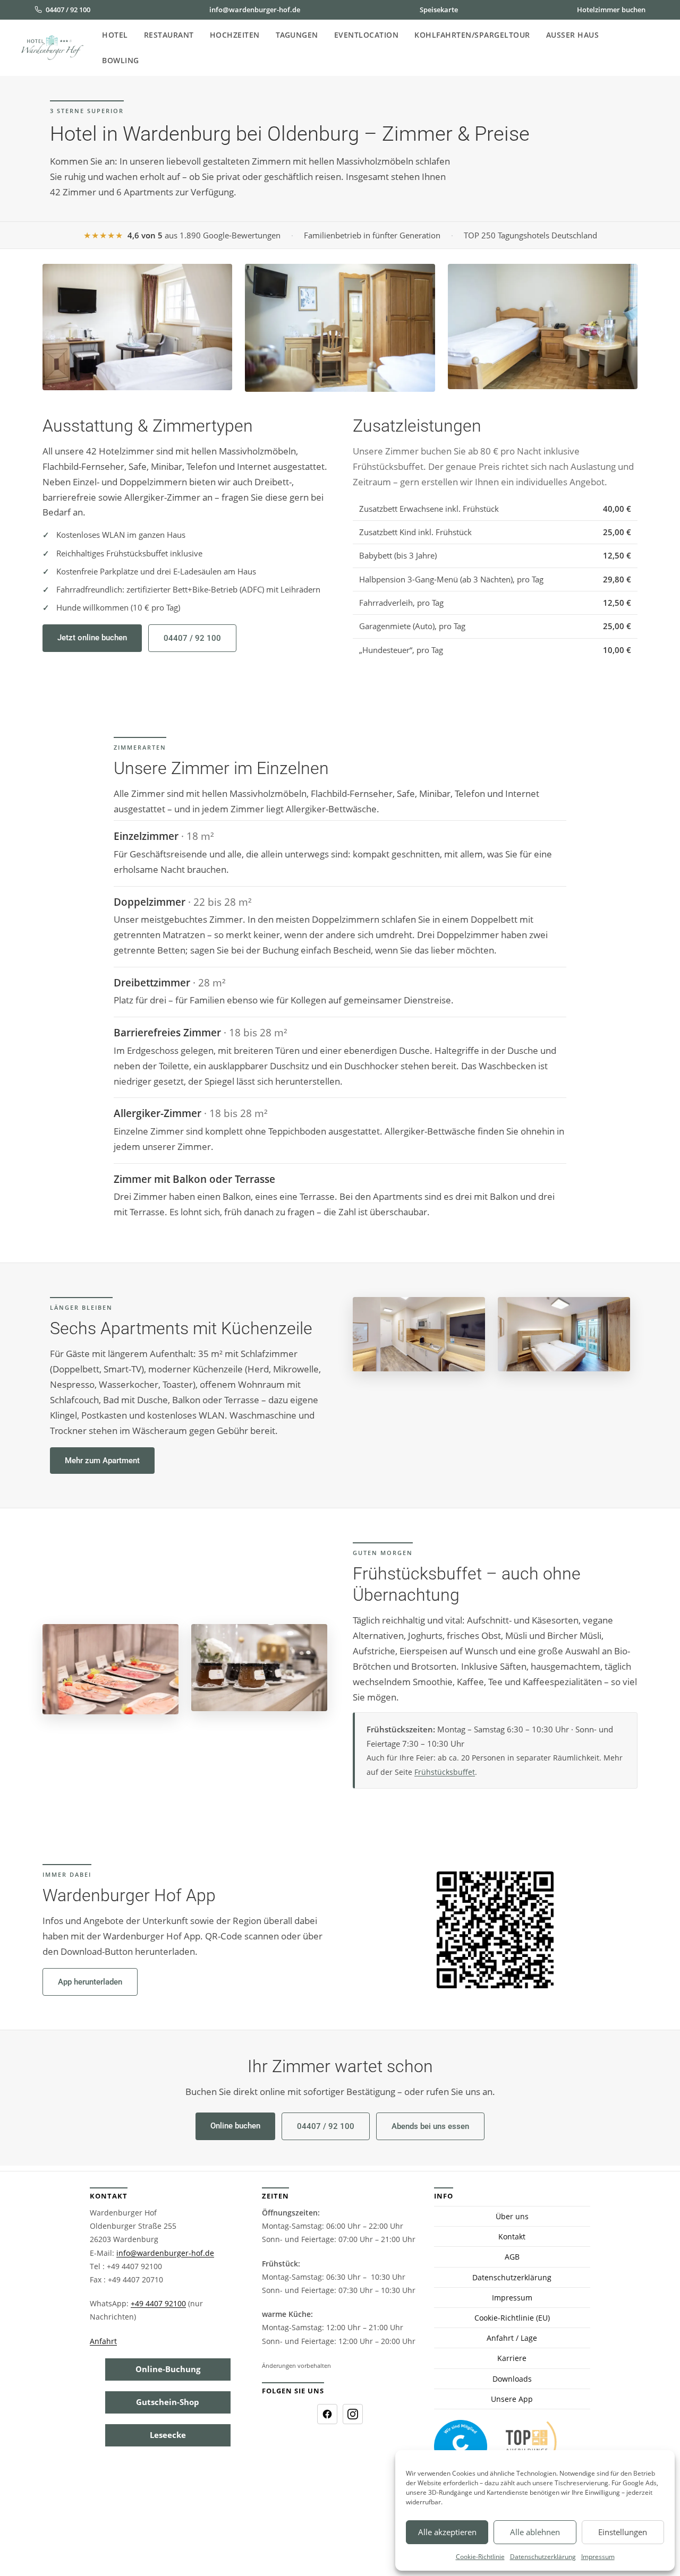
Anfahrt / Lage (512, 2338)
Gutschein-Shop (168, 2402)
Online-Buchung (168, 2369)
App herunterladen (90, 1982)
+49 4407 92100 (158, 2304)
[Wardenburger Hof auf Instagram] (353, 2414)
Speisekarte (439, 10)
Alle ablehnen (535, 2532)
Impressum (598, 2557)
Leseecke (168, 2435)
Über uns (512, 2216)
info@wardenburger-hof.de (255, 10)
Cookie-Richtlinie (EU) (512, 2318)
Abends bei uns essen (430, 2126)
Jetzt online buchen (92, 638)
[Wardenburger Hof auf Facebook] (327, 2414)
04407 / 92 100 (68, 10)
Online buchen (235, 2126)
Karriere (512, 2359)
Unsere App (512, 2399)
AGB (512, 2257)
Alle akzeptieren (447, 2532)
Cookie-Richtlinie (480, 2557)
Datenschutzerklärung (543, 2557)
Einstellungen (623, 2532)
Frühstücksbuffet (445, 1772)
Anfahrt (103, 2341)
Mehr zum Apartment (102, 1461)
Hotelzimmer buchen (611, 10)
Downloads (512, 2379)
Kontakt (512, 2237)
